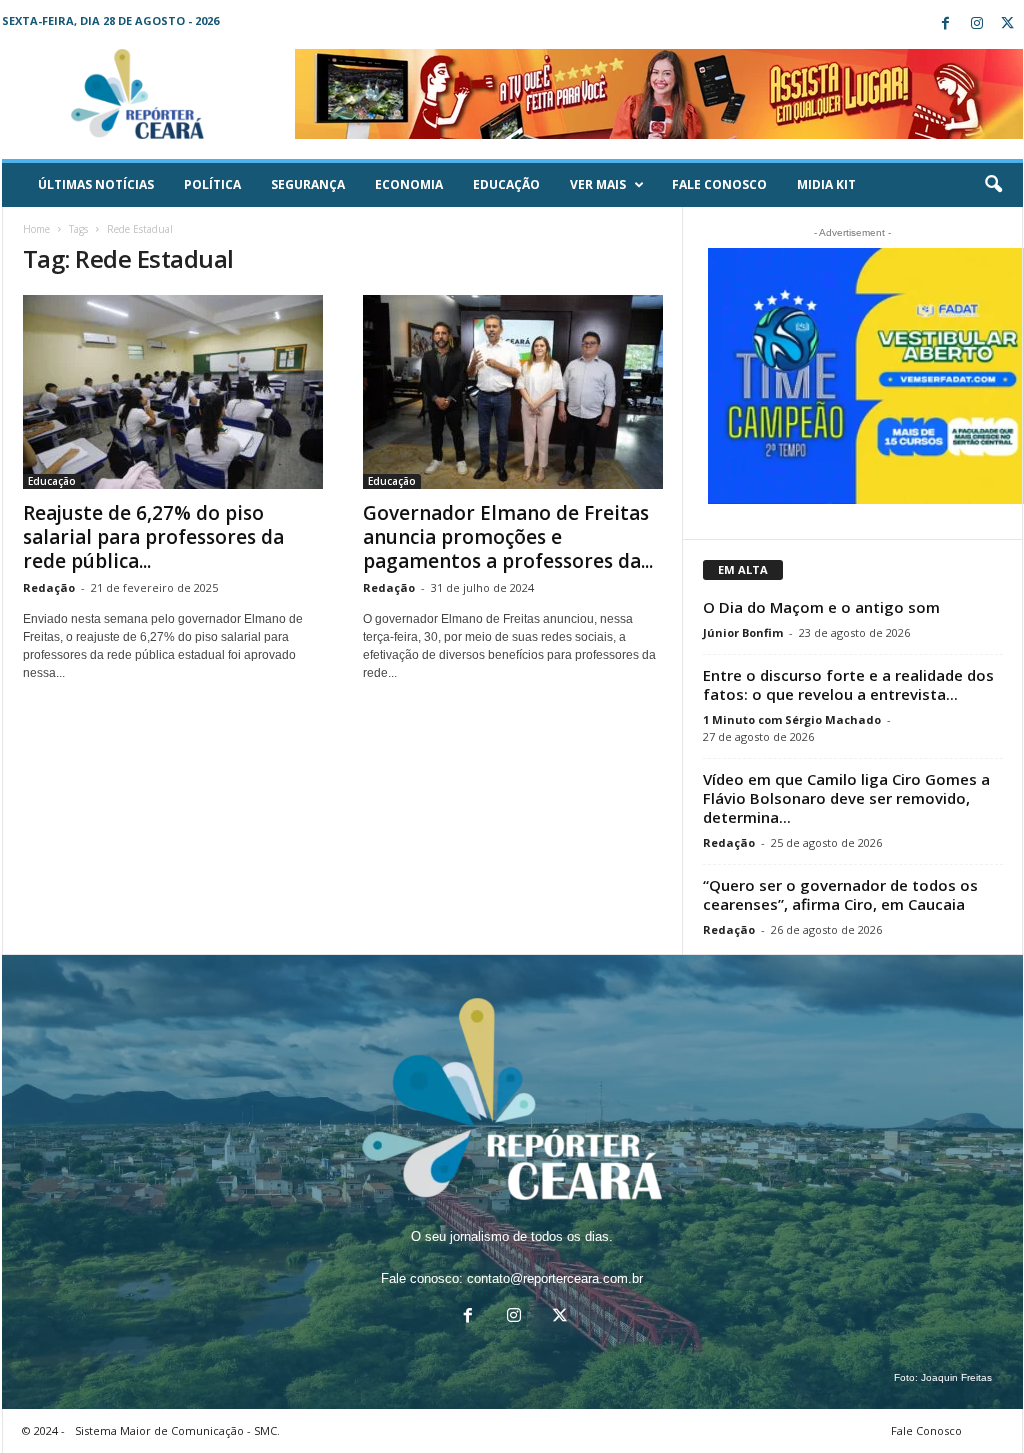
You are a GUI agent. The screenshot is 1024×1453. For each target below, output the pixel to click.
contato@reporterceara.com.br (555, 1278)
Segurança (308, 184)
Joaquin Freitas (956, 1377)
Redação (49, 587)
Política (212, 184)
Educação (506, 184)
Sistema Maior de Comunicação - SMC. (177, 1430)
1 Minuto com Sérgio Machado (792, 719)
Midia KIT (826, 184)
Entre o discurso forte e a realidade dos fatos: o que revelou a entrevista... (848, 684)
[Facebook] (946, 24)
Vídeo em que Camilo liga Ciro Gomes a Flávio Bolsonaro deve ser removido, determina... (846, 798)
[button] (993, 185)
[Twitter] (1008, 24)
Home (36, 229)
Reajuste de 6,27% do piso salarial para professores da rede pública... (153, 537)
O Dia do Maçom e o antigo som (821, 607)
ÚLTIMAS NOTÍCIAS (96, 184)
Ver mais (598, 184)
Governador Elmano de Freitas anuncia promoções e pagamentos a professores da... (508, 537)
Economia (409, 184)
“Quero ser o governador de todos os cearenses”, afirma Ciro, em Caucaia (840, 894)
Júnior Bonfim (743, 632)
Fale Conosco (719, 184)
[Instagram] (977, 24)
